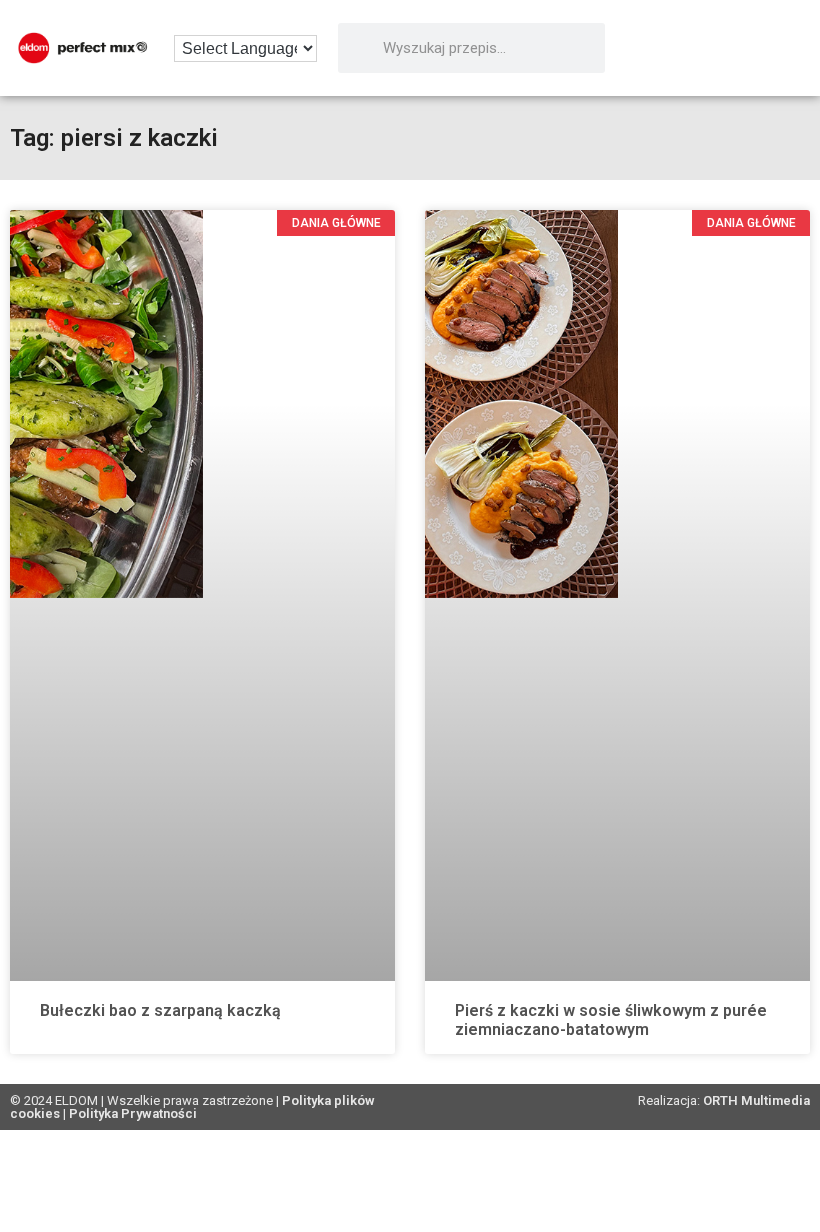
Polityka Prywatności (133, 1113)
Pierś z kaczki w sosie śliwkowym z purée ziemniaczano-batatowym (611, 1020)
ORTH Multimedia (756, 1100)
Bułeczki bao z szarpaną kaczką (160, 1010)
